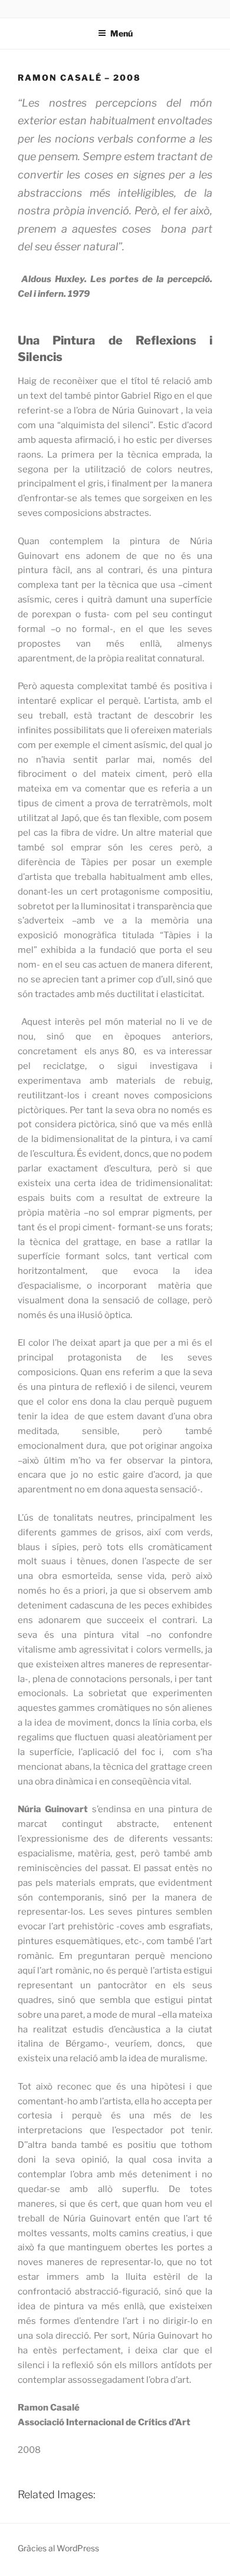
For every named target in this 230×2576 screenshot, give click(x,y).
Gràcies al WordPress (58, 2548)
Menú (121, 33)
